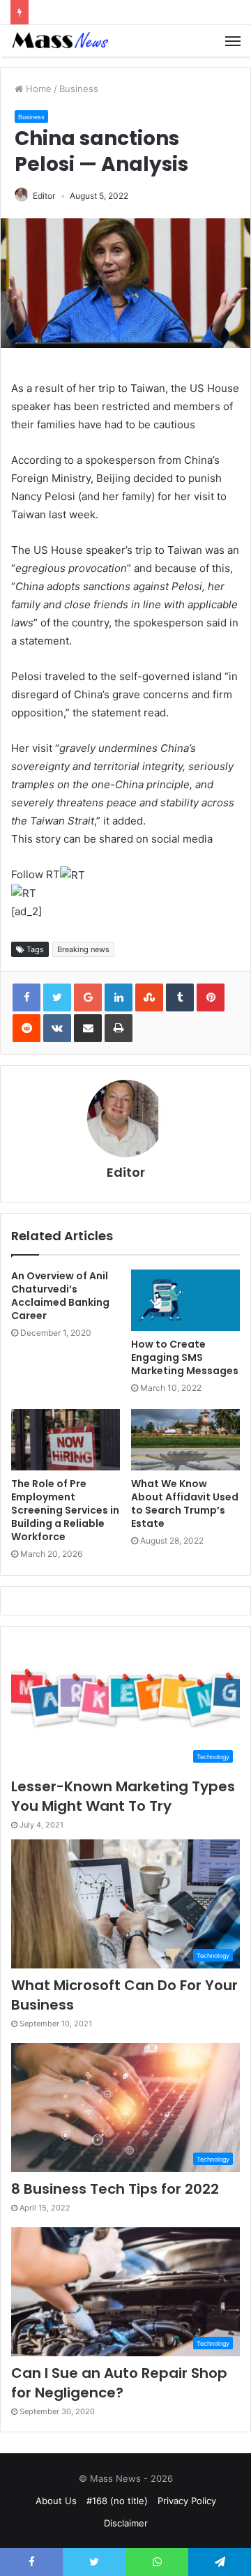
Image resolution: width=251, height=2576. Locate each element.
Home (37, 89)
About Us (56, 2501)
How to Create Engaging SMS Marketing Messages (185, 1357)
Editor (44, 196)
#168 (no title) (117, 2501)
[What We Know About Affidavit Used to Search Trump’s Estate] (185, 1440)
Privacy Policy (187, 2501)
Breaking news (83, 949)
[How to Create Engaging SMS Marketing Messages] (185, 1300)
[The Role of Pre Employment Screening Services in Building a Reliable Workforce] (66, 1440)
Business (79, 89)
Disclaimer (126, 2523)
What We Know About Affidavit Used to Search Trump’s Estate (185, 1504)
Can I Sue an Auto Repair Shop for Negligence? (119, 2383)
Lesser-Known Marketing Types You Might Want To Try (123, 1796)
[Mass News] (59, 41)
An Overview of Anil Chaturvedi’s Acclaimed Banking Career (60, 1296)
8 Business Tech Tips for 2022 (115, 2189)
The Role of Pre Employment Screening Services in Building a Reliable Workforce (65, 1510)
